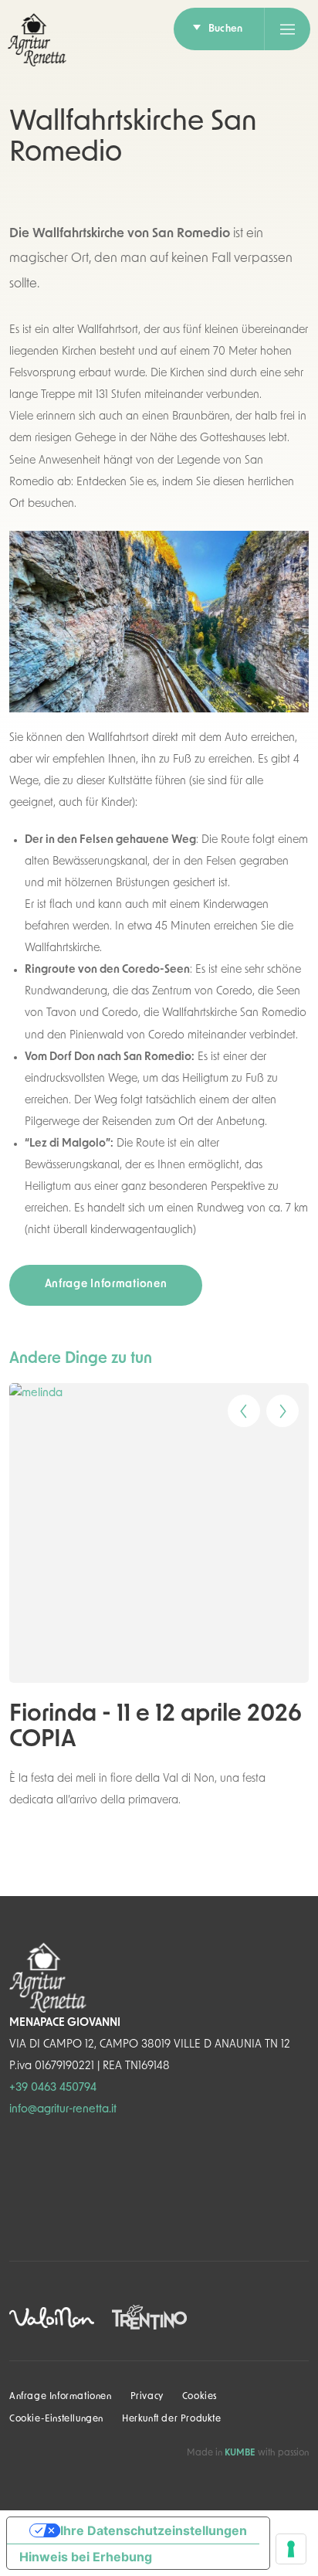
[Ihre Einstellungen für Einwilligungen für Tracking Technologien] (291, 2549)
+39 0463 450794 (53, 2088)
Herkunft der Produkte (172, 2419)
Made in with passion (248, 2453)
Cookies (200, 2397)
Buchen (225, 29)
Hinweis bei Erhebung (86, 2557)
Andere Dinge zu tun (81, 1359)
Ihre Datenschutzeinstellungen (154, 2530)
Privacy (147, 2397)
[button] (233, 1405)
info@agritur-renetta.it (63, 2110)
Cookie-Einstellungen (56, 2419)
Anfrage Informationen (106, 1285)
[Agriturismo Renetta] (37, 40)
